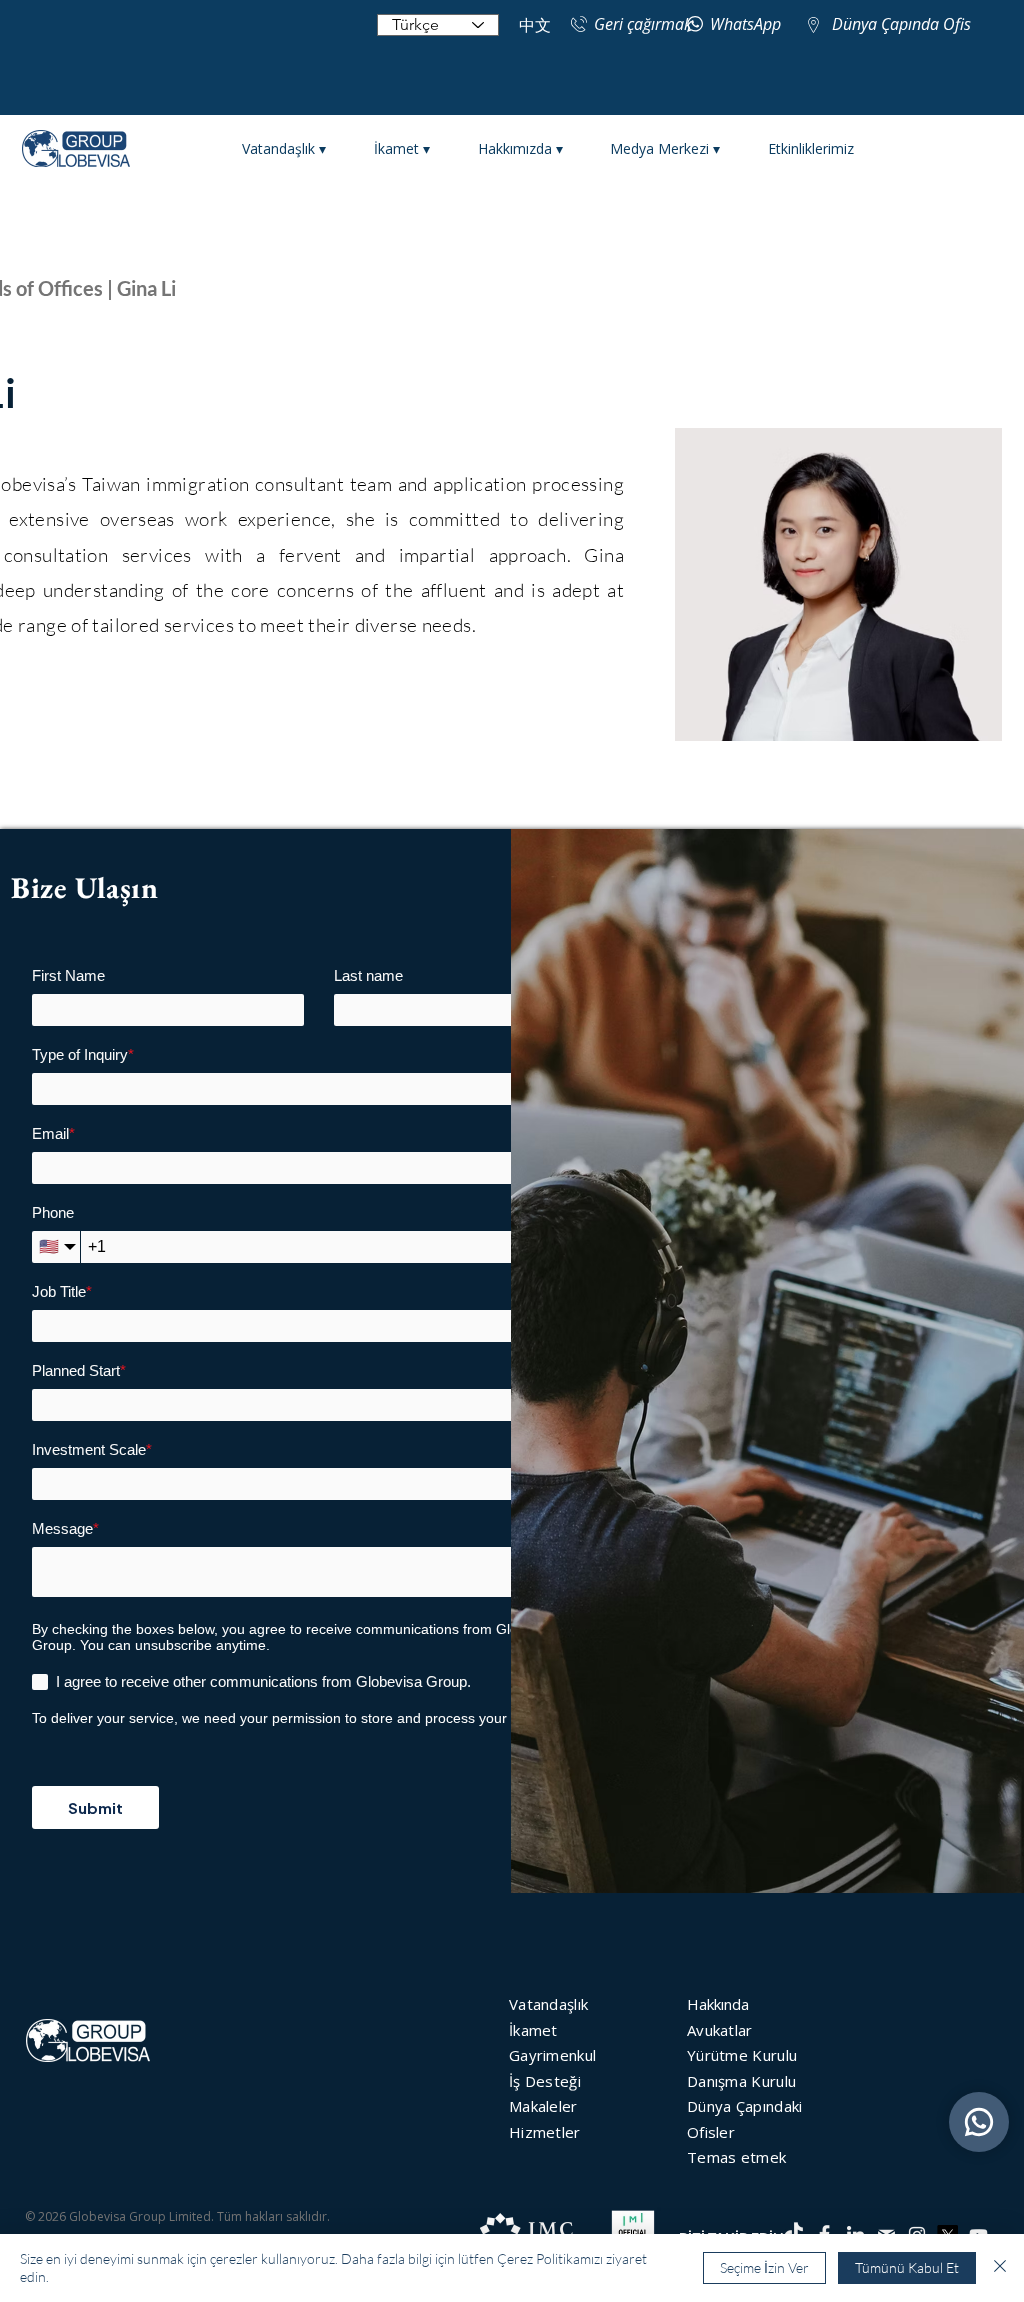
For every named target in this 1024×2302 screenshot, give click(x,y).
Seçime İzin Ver (764, 2267)
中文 (535, 25)
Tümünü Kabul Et (907, 2267)
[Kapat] (1000, 2268)
